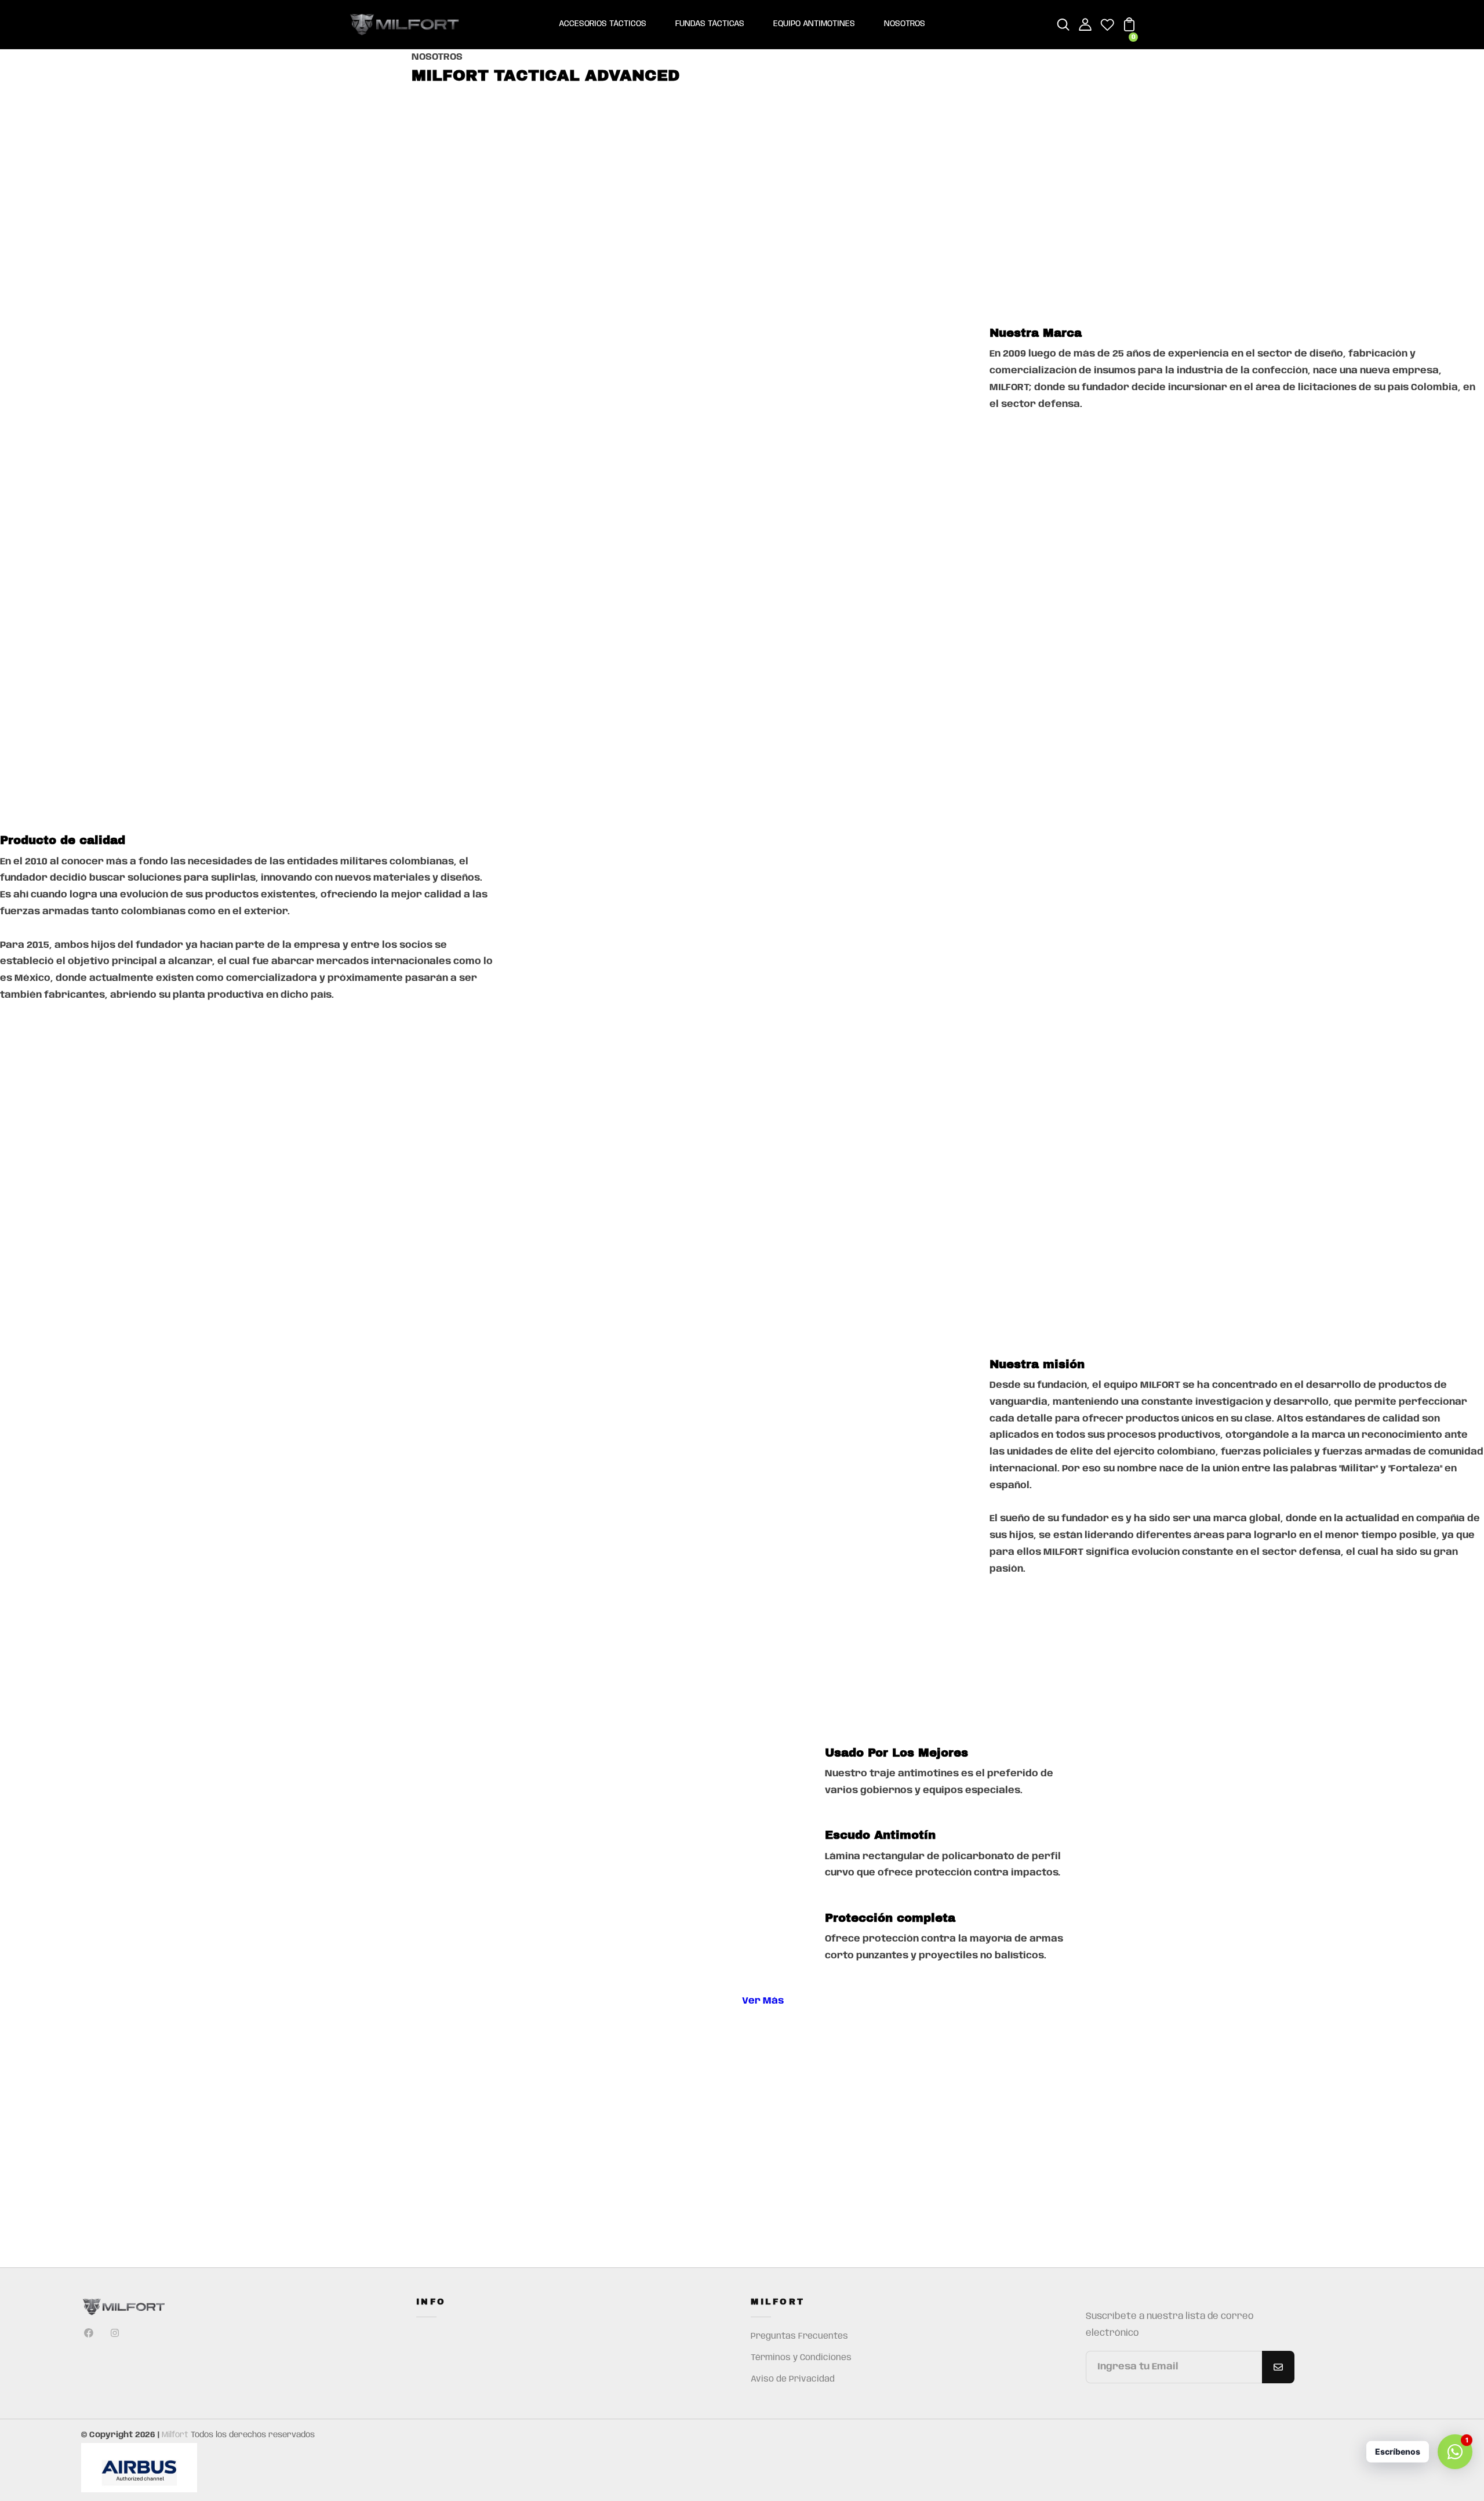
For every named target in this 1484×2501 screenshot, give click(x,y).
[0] (1129, 29)
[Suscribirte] (1278, 2367)
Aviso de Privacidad (793, 2379)
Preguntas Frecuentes (799, 2336)
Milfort (175, 2435)
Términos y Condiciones (801, 2358)
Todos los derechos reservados (253, 2435)
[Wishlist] (1107, 29)
